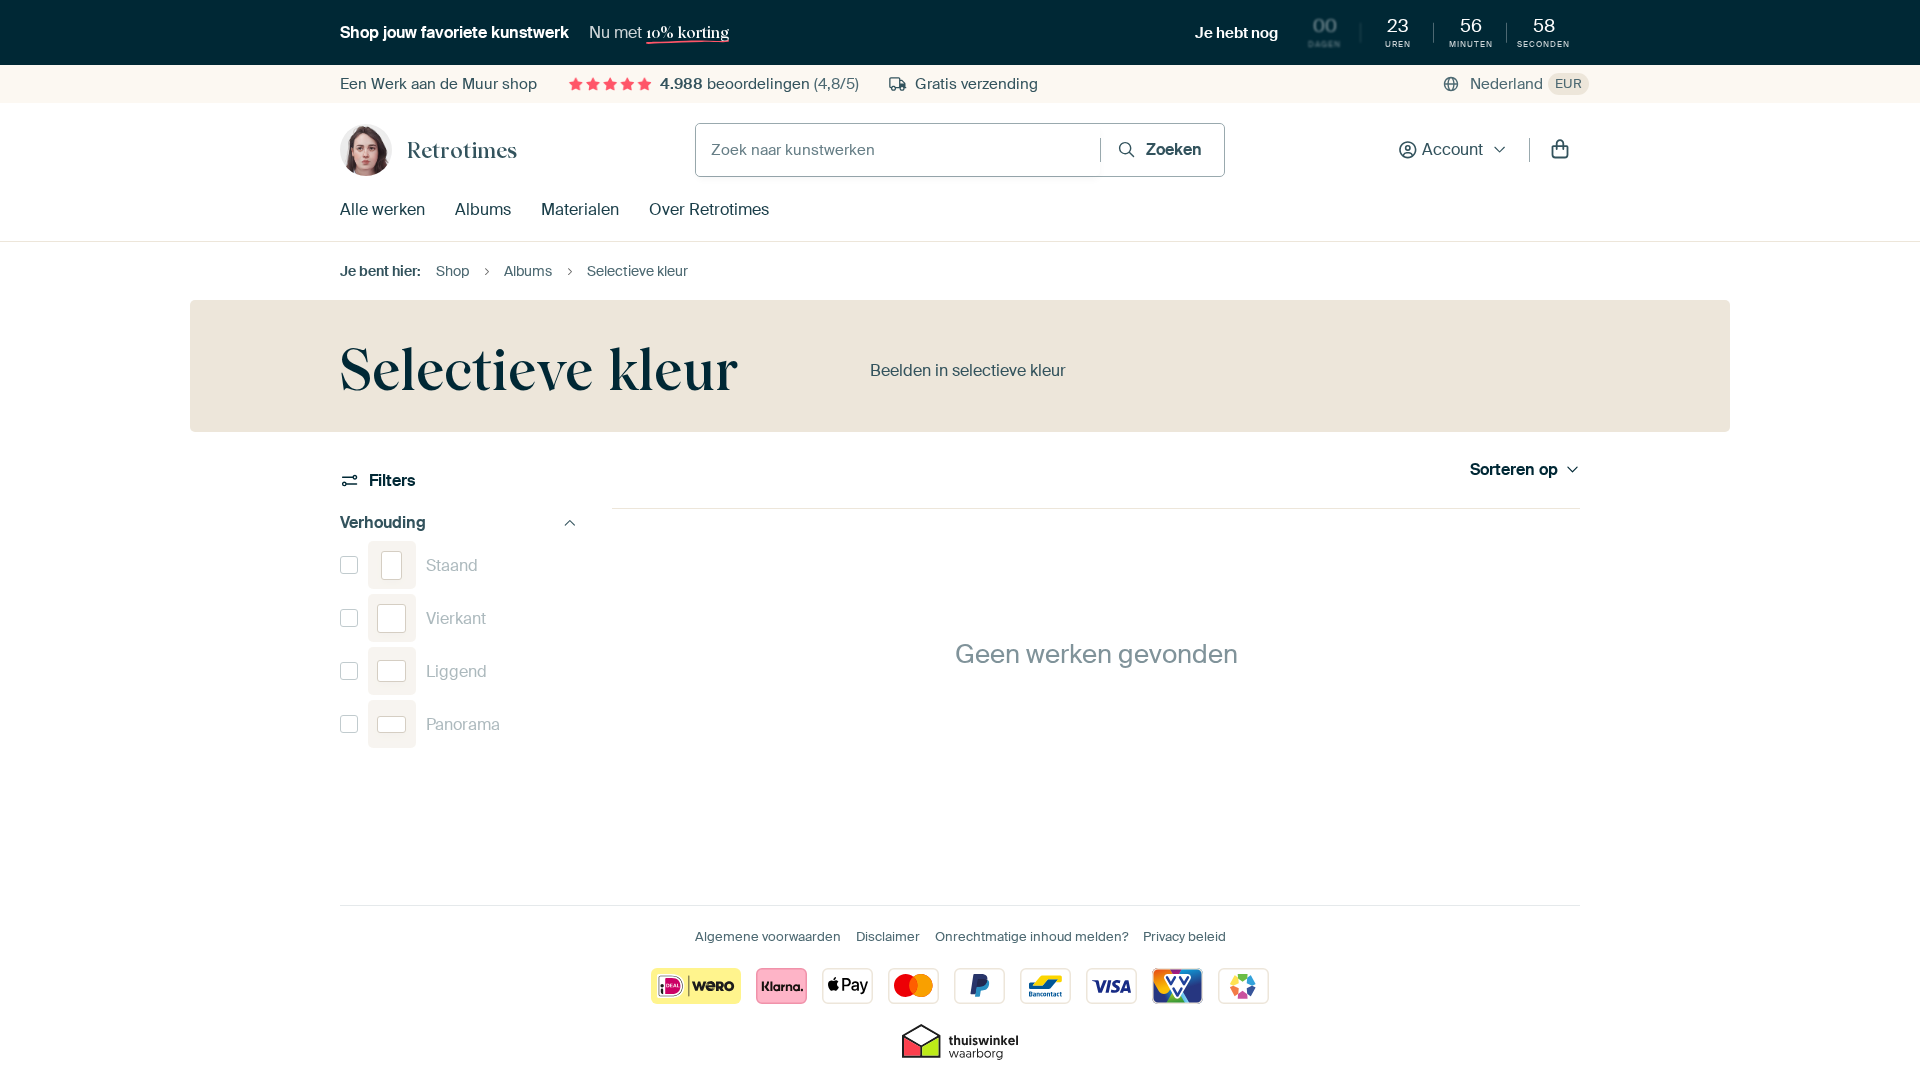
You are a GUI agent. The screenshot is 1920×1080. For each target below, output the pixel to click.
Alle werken (382, 209)
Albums (483, 209)
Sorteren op (1514, 470)
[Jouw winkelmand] (1560, 150)
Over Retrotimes (709, 209)
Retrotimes (462, 150)
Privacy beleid (1184, 936)
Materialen (580, 209)
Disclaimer (888, 936)
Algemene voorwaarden (768, 936)
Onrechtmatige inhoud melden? (1031, 936)
